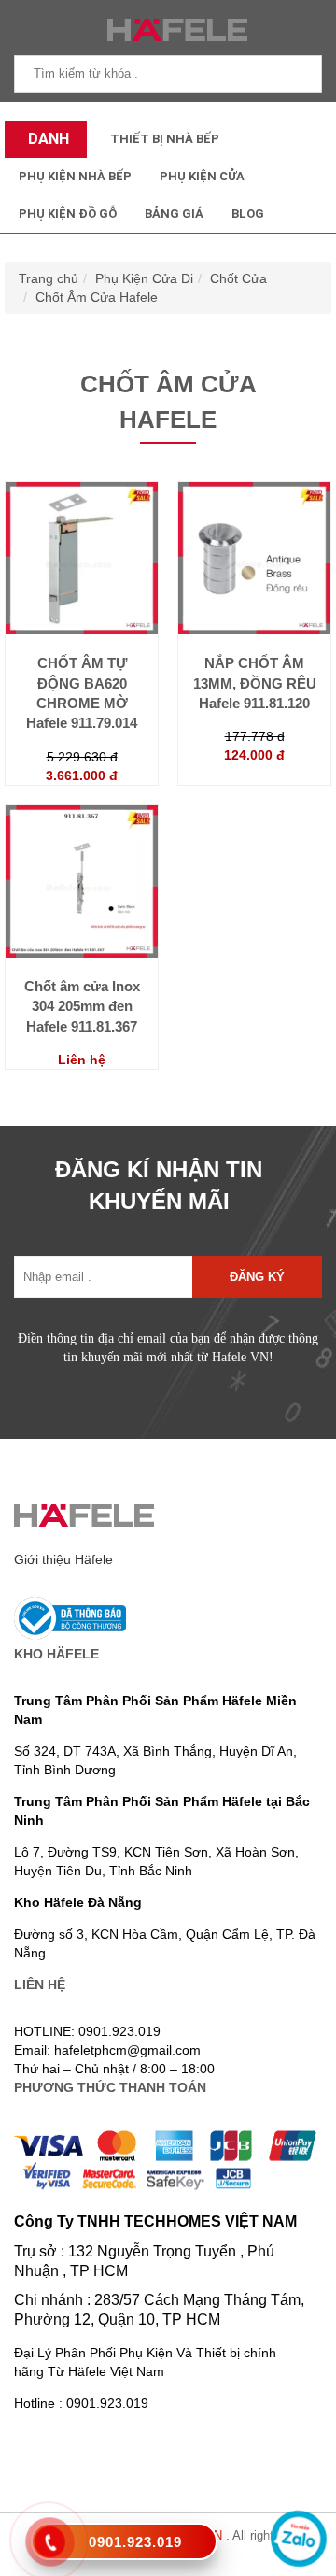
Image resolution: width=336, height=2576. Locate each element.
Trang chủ (49, 278)
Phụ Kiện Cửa (202, 176)
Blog (248, 213)
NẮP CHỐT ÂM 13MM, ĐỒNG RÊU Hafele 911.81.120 (255, 683)
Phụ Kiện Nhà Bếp (75, 176)
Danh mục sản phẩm (44, 144)
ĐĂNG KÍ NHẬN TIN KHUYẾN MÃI (159, 1185)
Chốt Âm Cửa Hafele (97, 297)
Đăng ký (257, 1277)
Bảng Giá (174, 213)
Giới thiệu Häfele (63, 1559)
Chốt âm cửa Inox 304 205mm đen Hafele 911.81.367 (82, 1006)
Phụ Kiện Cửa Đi (144, 278)
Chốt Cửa (238, 278)
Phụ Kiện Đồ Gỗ (68, 213)
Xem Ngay (82, 641)
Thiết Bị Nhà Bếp (165, 139)
